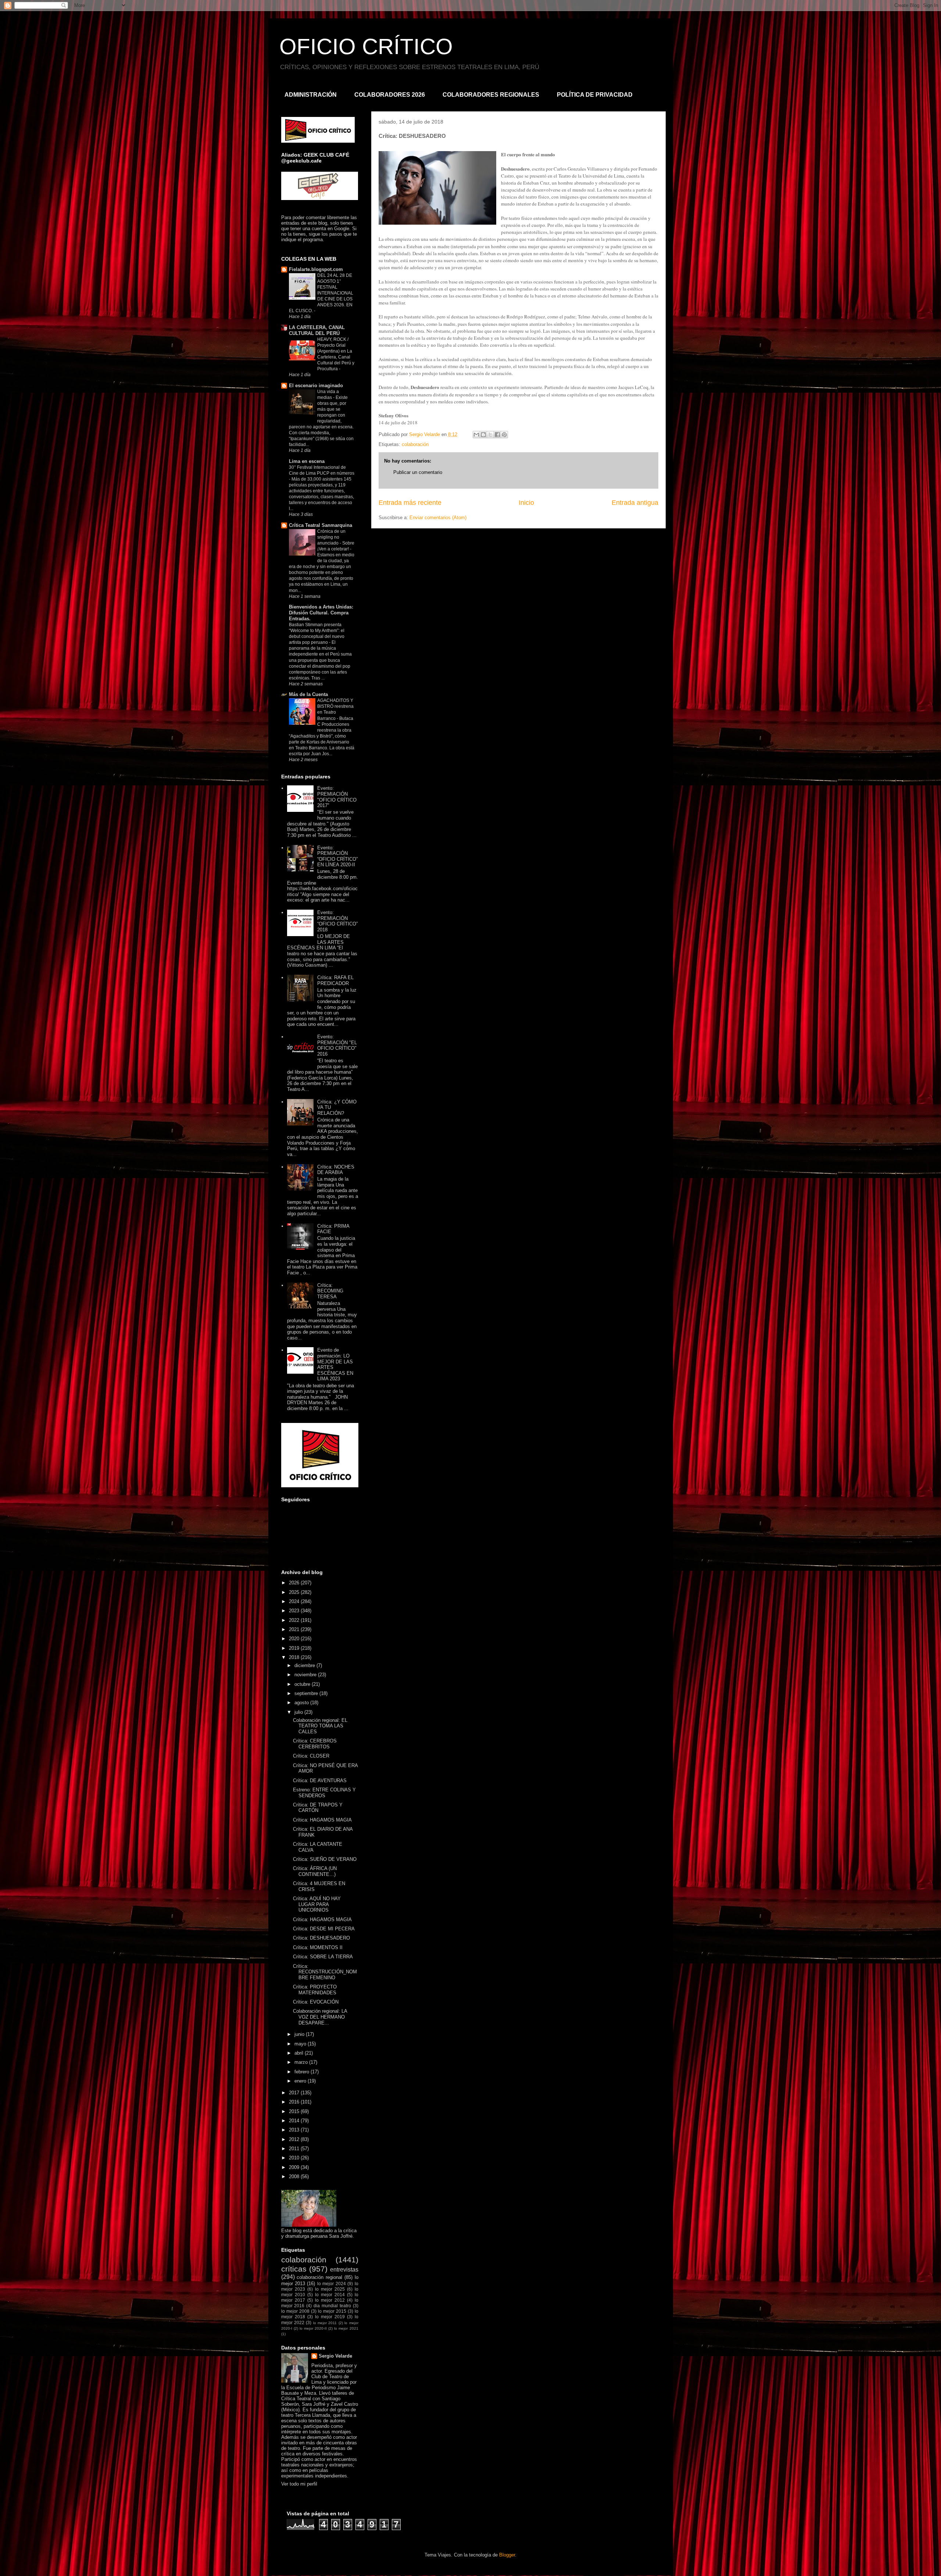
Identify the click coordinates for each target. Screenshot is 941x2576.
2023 (295, 1611)
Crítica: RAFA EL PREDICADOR (335, 980)
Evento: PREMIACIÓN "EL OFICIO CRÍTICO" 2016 (337, 1045)
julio (299, 1712)
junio (300, 2034)
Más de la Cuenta (308, 694)
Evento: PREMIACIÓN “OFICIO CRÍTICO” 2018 (337, 921)
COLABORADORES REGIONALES (491, 95)
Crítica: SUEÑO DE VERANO (325, 1859)
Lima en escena (307, 461)
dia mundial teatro (332, 2306)
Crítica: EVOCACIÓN (316, 2002)
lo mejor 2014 (330, 2295)
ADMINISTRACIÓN (311, 95)
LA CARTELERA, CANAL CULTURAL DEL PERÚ (317, 330)
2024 (295, 1601)
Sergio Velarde (335, 2356)
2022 (295, 1620)
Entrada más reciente (410, 503)
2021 (295, 1629)
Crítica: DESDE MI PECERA (324, 1929)
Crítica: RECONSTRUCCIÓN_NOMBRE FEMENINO (325, 1972)
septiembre (307, 1693)
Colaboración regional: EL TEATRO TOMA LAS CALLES (320, 1726)
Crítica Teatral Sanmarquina (321, 525)
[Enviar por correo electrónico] (476, 435)
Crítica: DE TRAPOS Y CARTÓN (318, 1808)
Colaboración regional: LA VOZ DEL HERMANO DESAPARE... (320, 2017)
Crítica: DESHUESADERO (321, 1938)
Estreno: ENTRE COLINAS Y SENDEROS (324, 1793)
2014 (295, 2121)
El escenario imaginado (316, 386)
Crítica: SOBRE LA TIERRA (323, 1957)
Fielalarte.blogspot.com (316, 269)
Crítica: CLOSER (311, 1756)
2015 (295, 2111)
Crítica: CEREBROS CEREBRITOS (315, 1744)
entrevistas (344, 2270)
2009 (295, 2167)
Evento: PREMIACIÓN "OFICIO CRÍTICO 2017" (337, 797)
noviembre (306, 1675)
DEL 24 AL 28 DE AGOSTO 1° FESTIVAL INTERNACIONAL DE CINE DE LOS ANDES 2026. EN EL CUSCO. (321, 293)
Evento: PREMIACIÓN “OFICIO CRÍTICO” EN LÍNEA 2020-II (337, 856)
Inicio (526, 503)
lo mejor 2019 (330, 2317)
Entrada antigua (635, 503)
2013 (295, 2130)
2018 (295, 1657)
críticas (294, 2269)
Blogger (507, 2555)
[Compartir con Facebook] (497, 435)
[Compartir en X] (490, 435)
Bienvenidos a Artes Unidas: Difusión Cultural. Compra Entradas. (321, 613)
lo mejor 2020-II (313, 2328)
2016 (295, 2102)
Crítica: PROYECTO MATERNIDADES (315, 1990)
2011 (295, 2149)
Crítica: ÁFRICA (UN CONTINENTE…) (315, 1871)
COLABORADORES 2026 (390, 95)
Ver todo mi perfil (299, 2484)
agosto (302, 1703)
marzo (302, 2062)
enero (301, 2081)
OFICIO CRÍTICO (366, 47)
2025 (295, 1592)
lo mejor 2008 (295, 2311)
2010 (295, 2158)
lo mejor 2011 (325, 2323)
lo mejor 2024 (332, 2284)
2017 (295, 2093)
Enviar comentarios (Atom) (438, 518)
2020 (295, 1639)
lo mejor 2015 (332, 2311)
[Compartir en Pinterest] (504, 435)
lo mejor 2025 (330, 2289)
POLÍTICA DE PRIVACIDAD (595, 95)
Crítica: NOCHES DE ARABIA (336, 1170)
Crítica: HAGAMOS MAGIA (322, 1820)
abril (300, 2053)
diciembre (305, 1665)
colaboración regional (319, 2277)
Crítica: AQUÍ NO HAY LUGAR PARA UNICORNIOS (317, 1904)
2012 (295, 2139)
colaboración (415, 444)
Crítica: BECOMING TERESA (330, 1291)
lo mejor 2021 (346, 2328)
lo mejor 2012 (330, 2300)
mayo (301, 2044)
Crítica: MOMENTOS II (318, 1947)
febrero (303, 2072)
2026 (295, 1583)
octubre (303, 1684)
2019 (295, 1648)
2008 (295, 2177)
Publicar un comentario (418, 472)
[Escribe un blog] (483, 435)
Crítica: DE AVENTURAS (320, 1781)
